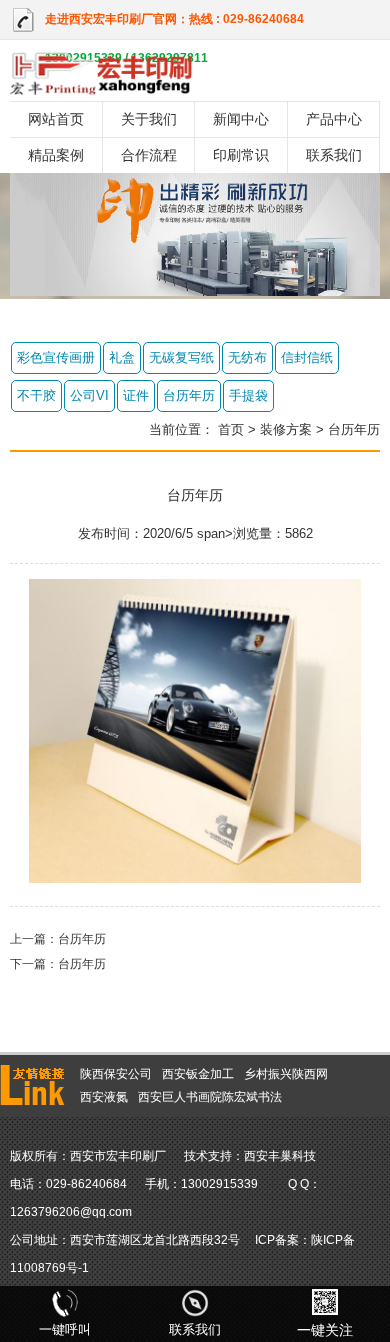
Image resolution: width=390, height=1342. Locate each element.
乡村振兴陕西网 (286, 1074)
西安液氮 (104, 1097)
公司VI (89, 395)
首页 (231, 429)
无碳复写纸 (181, 357)
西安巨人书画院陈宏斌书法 (210, 1097)
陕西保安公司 (116, 1074)
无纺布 (247, 357)
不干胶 (36, 395)
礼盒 (122, 357)
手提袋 (248, 395)
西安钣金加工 (198, 1074)
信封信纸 (307, 357)
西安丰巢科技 (280, 1156)
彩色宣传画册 (56, 357)
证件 (136, 395)
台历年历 (189, 395)
